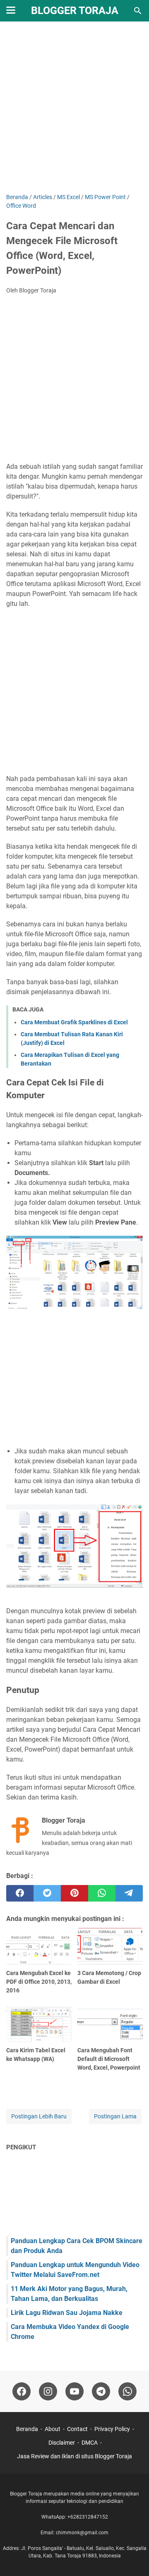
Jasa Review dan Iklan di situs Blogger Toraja (74, 2456)
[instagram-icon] (48, 2391)
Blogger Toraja (75, 11)
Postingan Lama (115, 2116)
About (53, 2429)
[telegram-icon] (101, 2391)
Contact (77, 2429)
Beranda (27, 2429)
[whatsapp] (102, 1893)
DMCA (90, 2443)
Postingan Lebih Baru (39, 2116)
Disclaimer (62, 2443)
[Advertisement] (74, 108)
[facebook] (20, 1893)
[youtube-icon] (74, 2391)
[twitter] (47, 1893)
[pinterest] (74, 1893)
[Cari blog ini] (138, 11)
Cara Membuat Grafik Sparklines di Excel (74, 1022)
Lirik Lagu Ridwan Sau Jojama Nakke (67, 2313)
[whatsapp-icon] (127, 2391)
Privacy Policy (112, 2429)
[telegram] (129, 1893)
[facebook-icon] (22, 2391)
